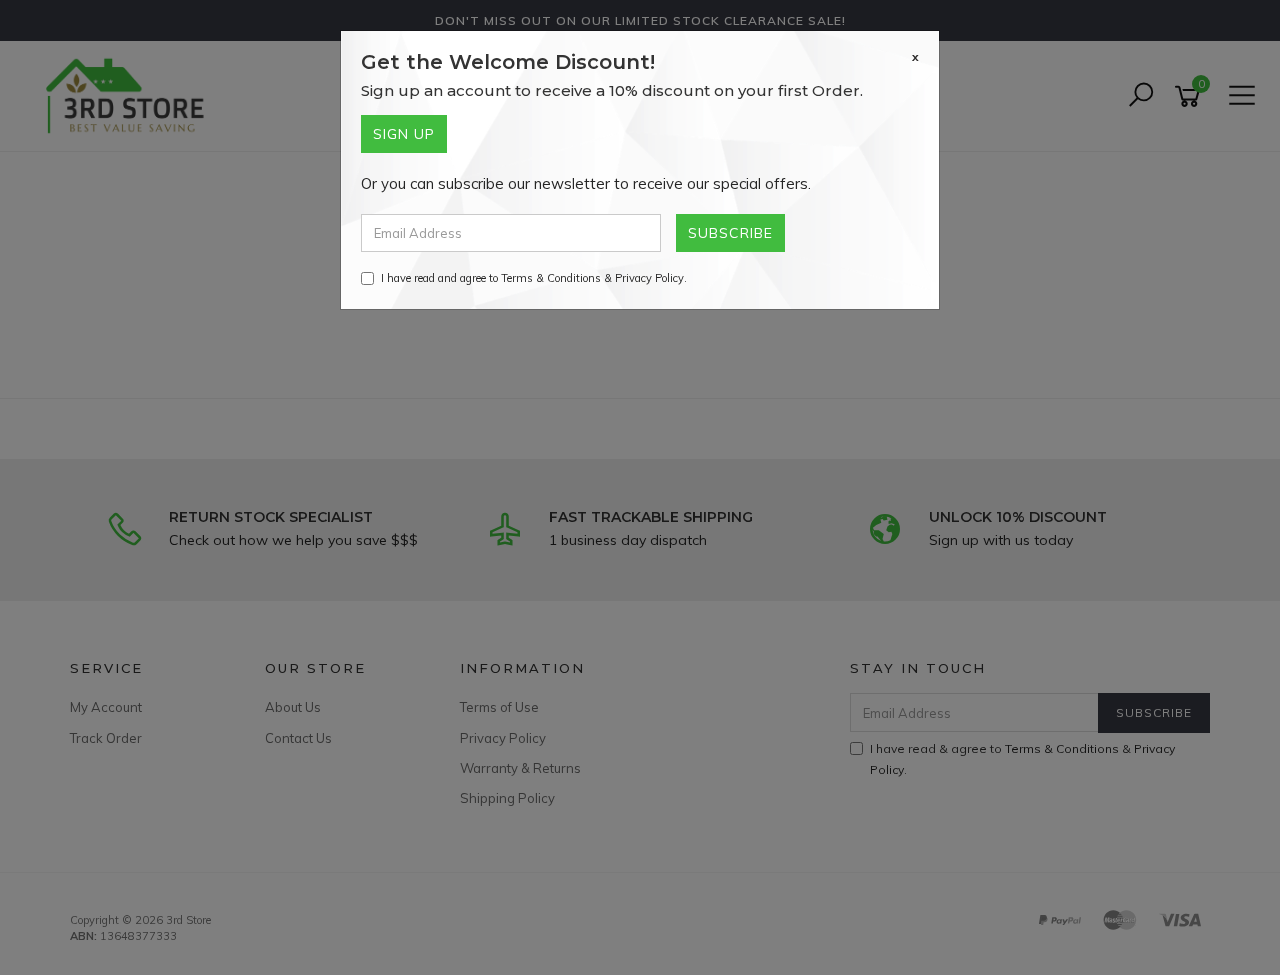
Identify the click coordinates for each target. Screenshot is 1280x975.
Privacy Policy (649, 278)
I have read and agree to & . (534, 278)
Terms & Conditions (551, 278)
